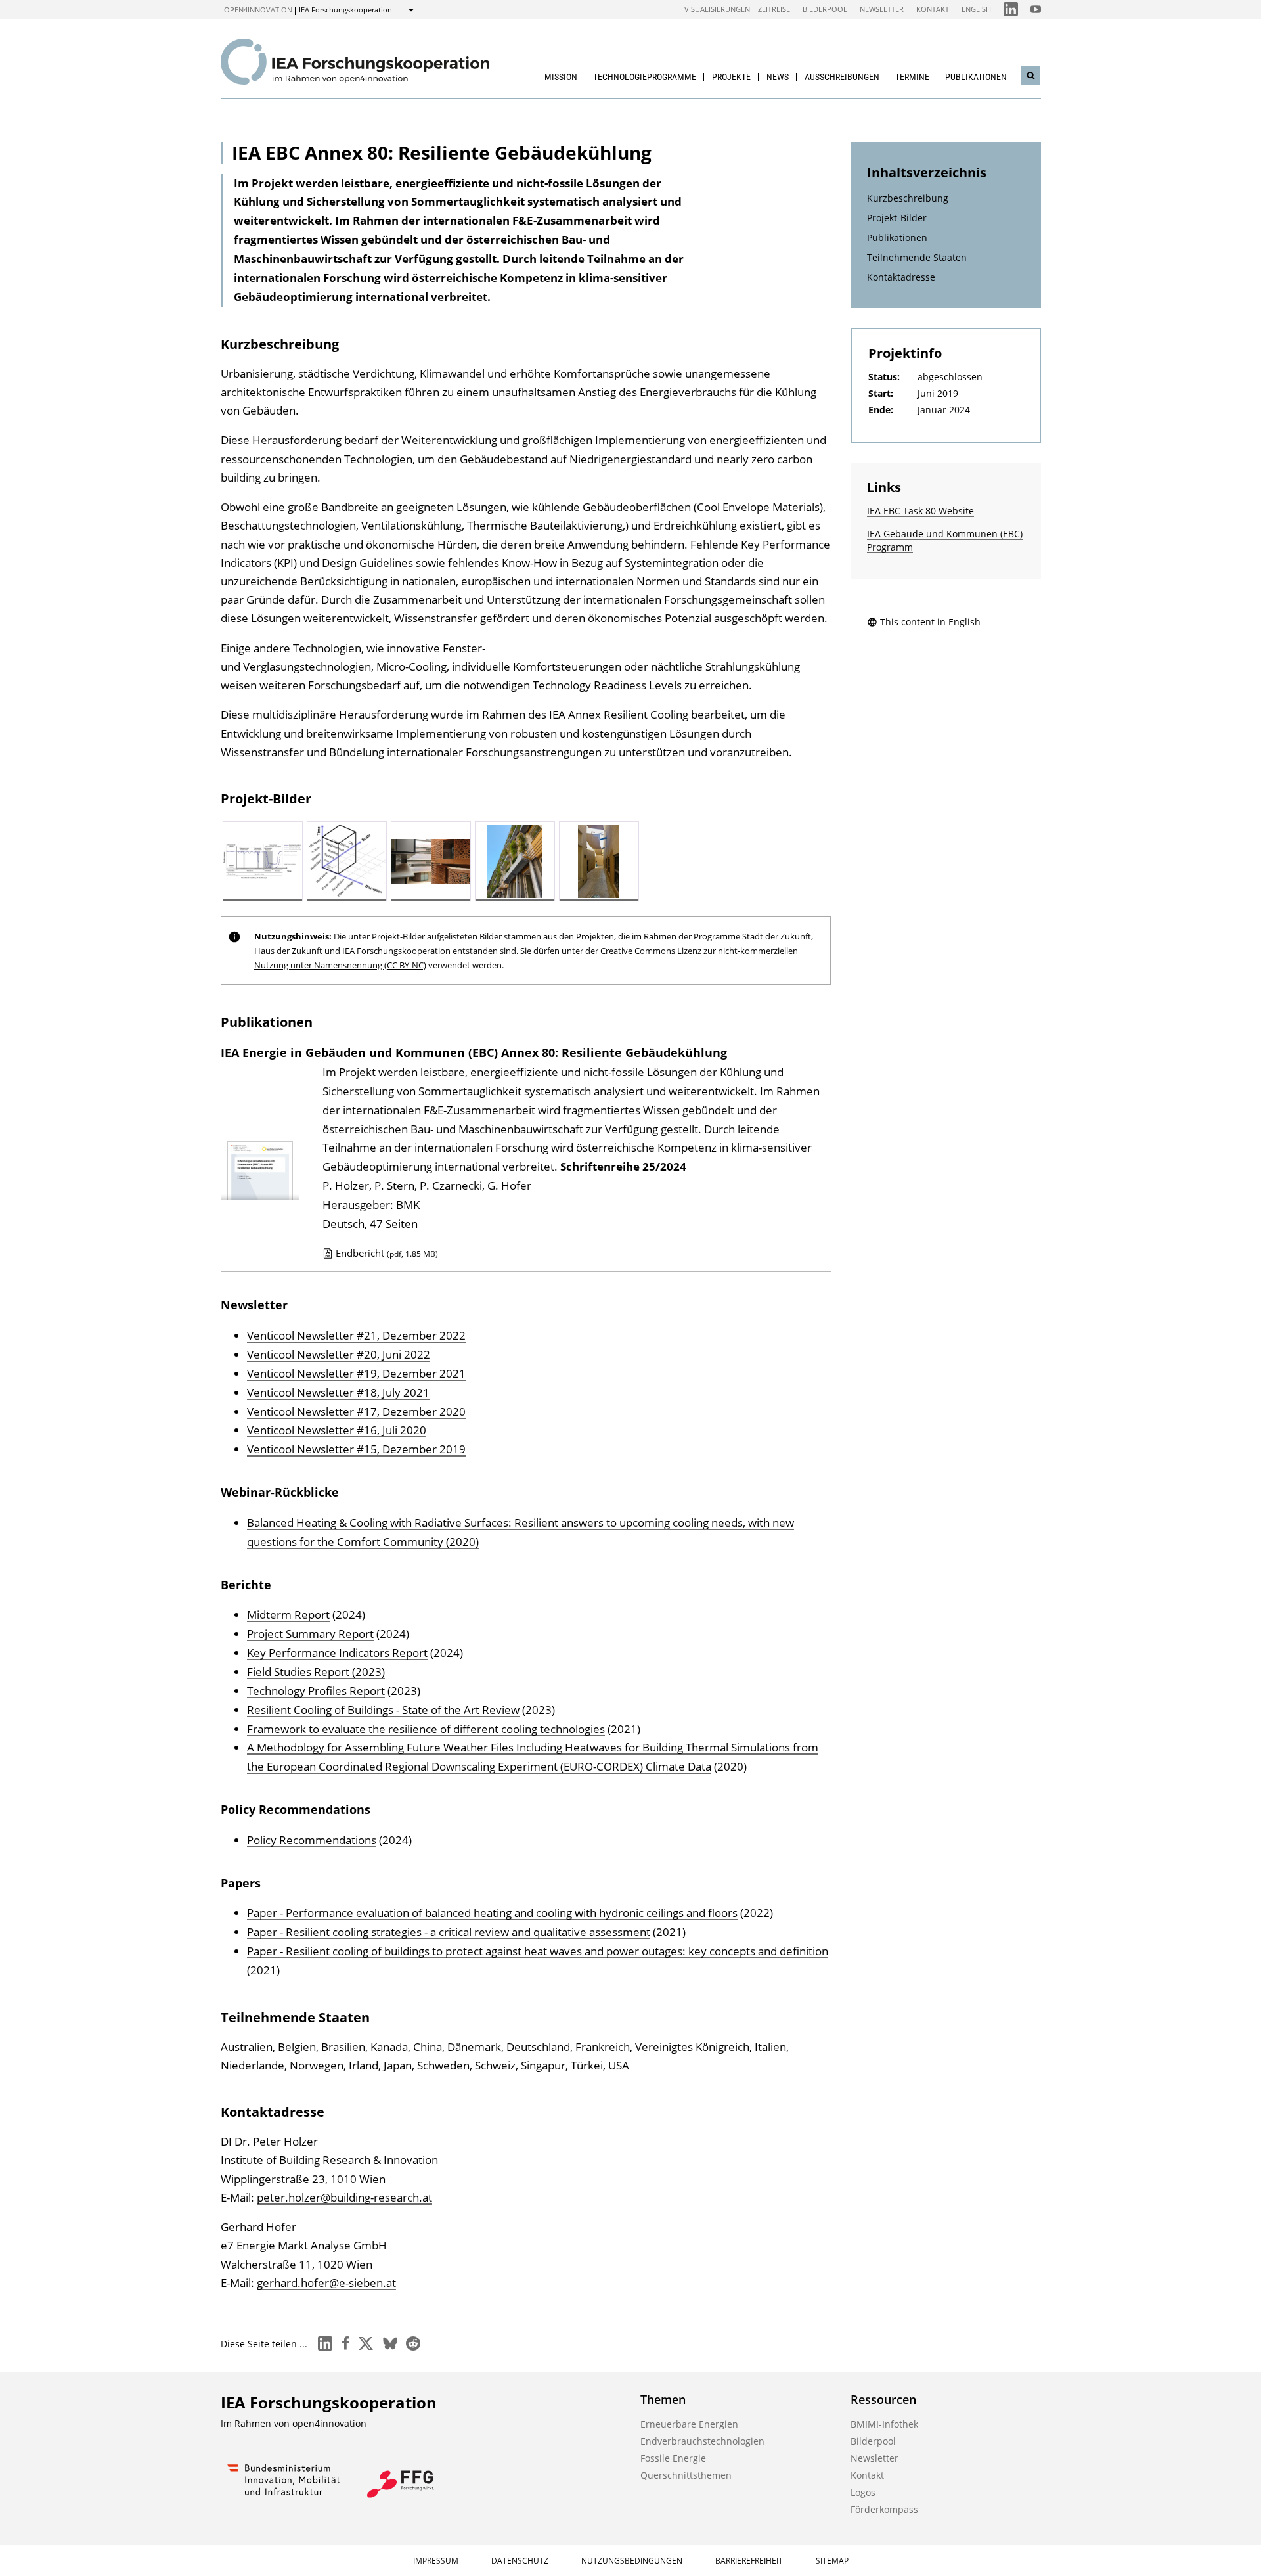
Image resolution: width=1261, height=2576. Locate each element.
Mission (561, 77)
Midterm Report (288, 1615)
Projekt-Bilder (897, 218)
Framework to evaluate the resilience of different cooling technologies (426, 1729)
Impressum (436, 2561)
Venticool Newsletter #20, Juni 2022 (339, 1354)
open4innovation (258, 10)
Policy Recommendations (312, 1840)
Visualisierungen (717, 9)
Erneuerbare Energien (689, 2424)
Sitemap (832, 2561)
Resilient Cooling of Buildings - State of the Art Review (383, 1710)
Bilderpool (825, 9)
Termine (912, 77)
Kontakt (933, 9)
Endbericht (387, 1253)
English (976, 9)
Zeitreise (774, 9)
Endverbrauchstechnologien (702, 2441)
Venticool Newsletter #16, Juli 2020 (337, 1430)
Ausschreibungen (842, 77)
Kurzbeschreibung (908, 198)
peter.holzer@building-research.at (344, 2197)
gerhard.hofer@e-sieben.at (326, 2283)
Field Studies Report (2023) (316, 1672)
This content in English (930, 622)
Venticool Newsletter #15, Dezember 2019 (356, 1449)
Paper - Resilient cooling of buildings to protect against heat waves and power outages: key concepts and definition (538, 1951)
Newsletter (882, 9)
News (778, 77)
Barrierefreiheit (749, 2561)
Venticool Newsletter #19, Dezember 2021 (356, 1373)
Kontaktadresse (901, 277)
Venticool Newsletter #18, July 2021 (338, 1392)
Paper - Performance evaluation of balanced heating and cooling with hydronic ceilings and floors (492, 1913)
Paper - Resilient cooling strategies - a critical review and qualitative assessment (449, 1932)
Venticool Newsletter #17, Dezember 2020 (356, 1412)
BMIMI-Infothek (884, 2424)
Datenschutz (520, 2561)
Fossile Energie (673, 2458)
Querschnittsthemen (686, 2475)
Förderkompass (884, 2509)
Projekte (731, 77)
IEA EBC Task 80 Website (920, 511)
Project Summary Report (310, 1634)
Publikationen (976, 77)
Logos (863, 2492)
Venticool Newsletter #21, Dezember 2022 (356, 1335)
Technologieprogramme (645, 77)
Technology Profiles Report (316, 1691)
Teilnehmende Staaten (917, 257)
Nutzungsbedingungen (632, 2561)
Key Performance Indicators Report (337, 1653)
